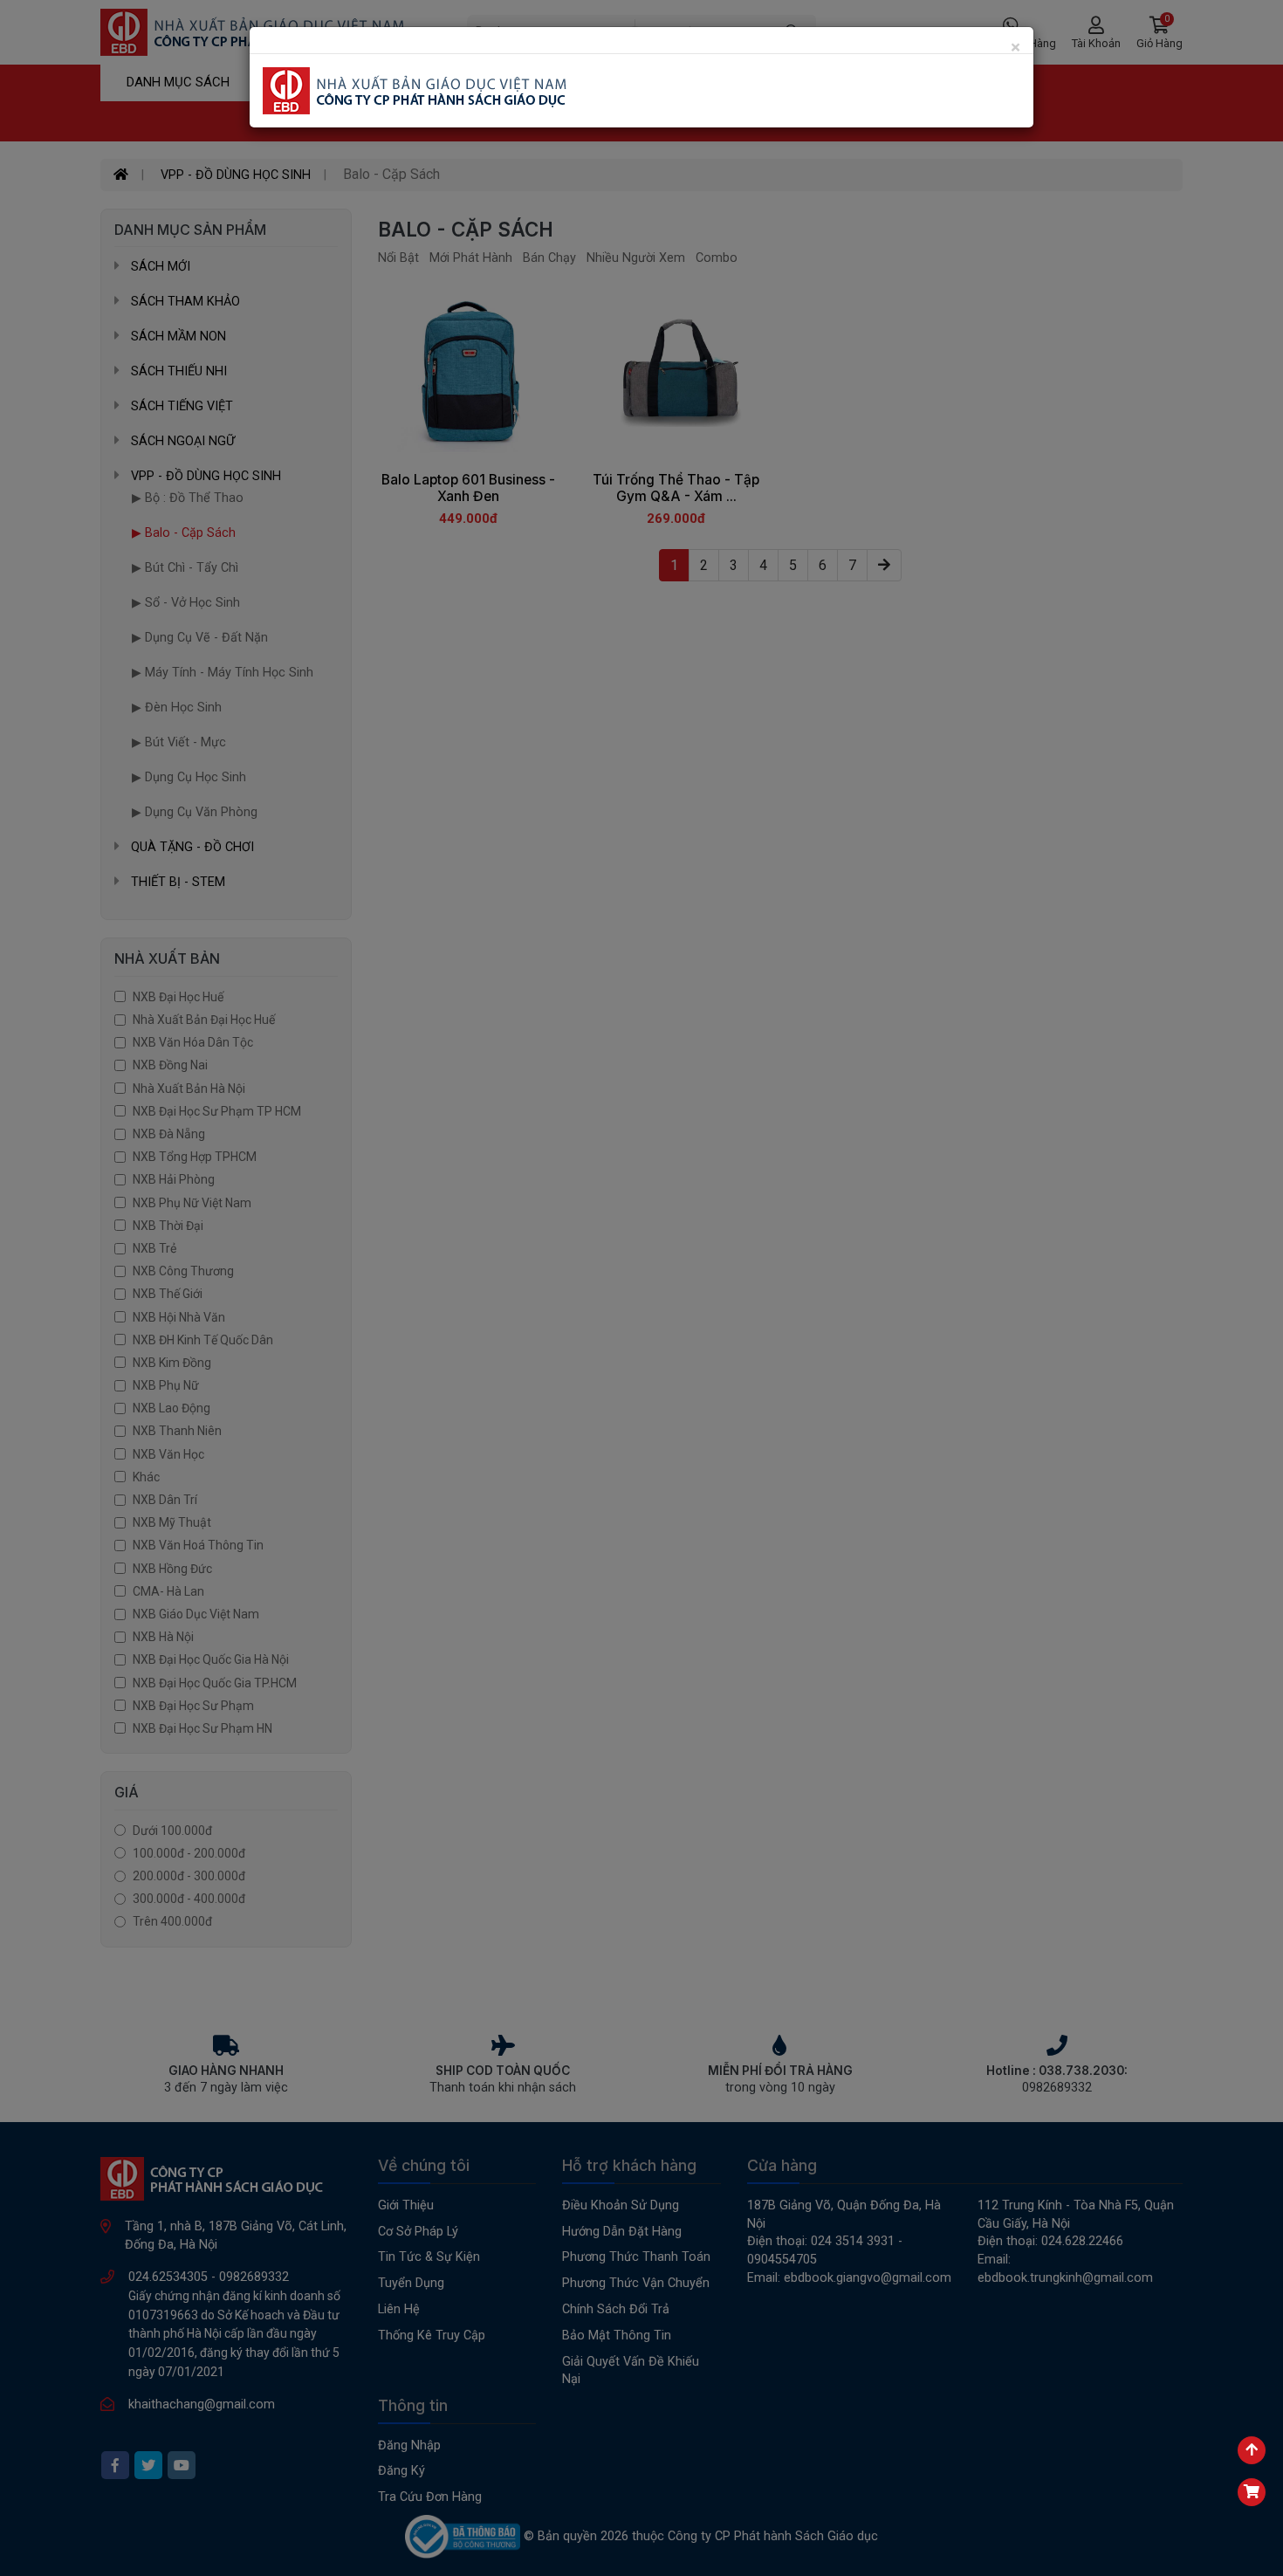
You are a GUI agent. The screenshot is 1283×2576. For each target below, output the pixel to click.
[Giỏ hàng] (1252, 2492)
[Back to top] (1252, 2450)
